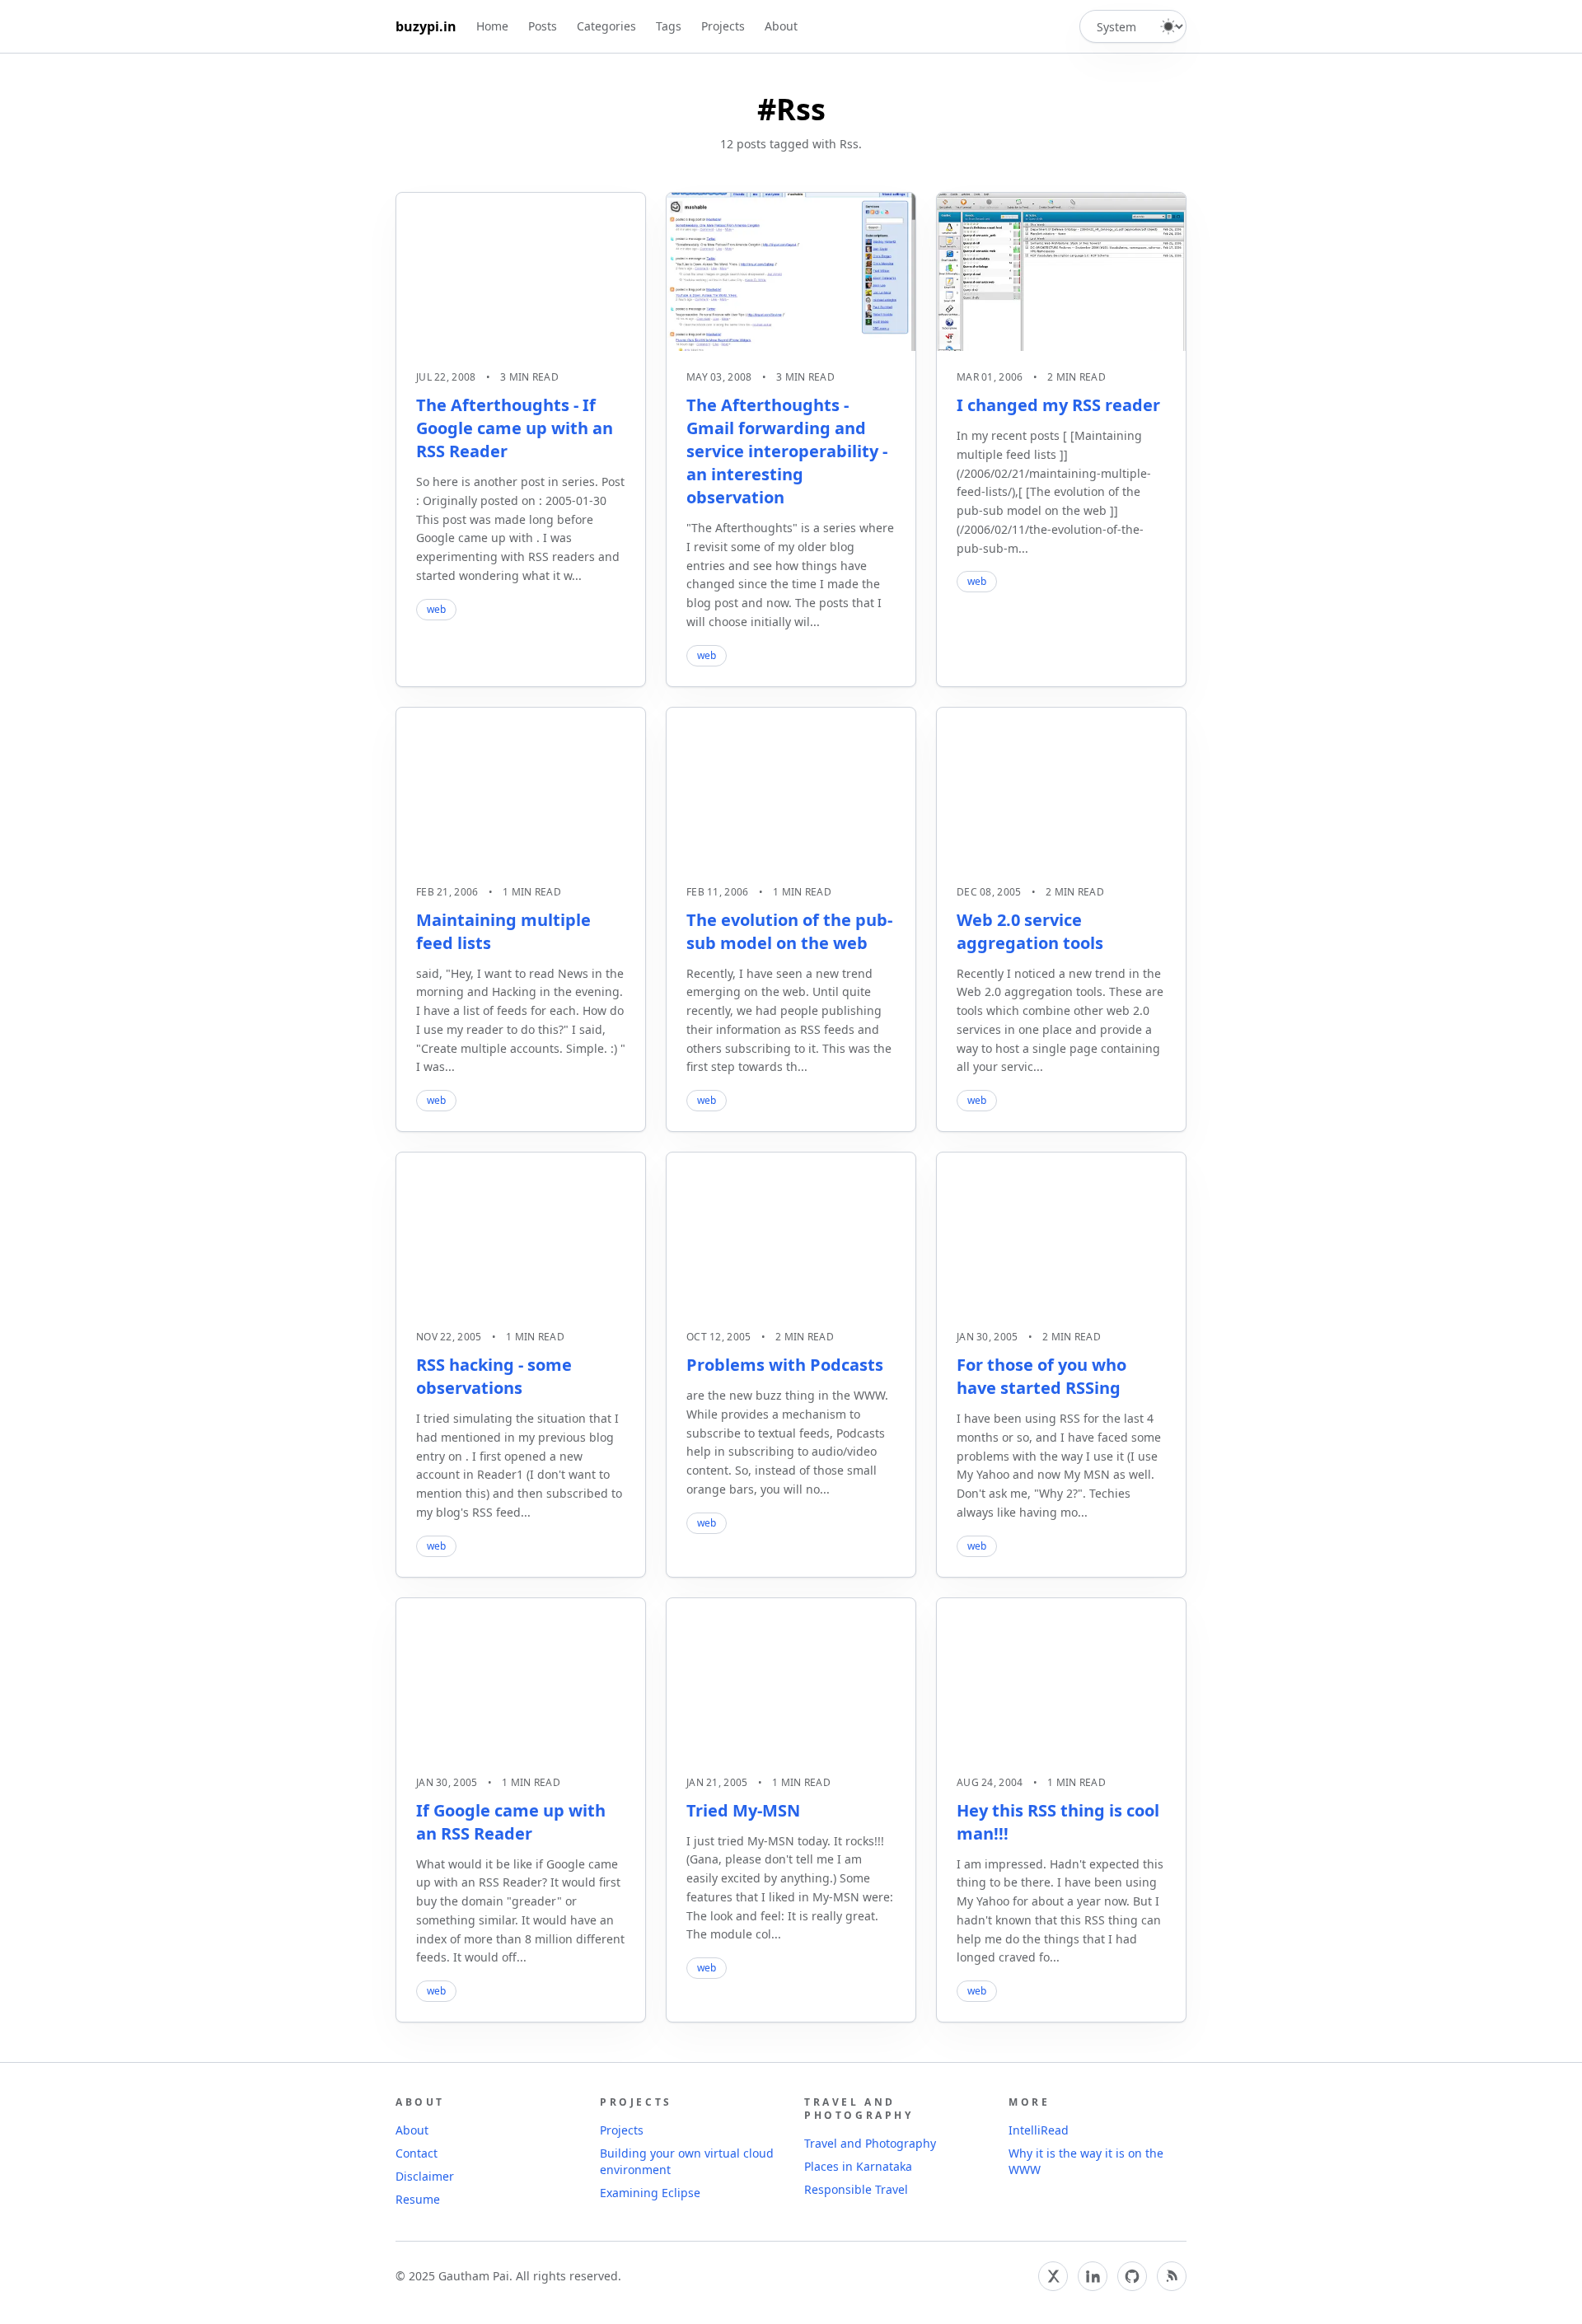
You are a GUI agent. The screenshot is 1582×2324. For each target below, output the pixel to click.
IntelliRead (1039, 2130)
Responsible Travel (856, 2189)
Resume (418, 2199)
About (781, 26)
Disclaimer (425, 2176)
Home (492, 26)
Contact (417, 2153)
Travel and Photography (870, 2143)
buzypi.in (426, 26)
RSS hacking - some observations (494, 1376)
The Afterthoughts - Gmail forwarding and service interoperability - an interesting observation (787, 451)
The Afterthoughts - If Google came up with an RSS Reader (515, 428)
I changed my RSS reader (1058, 405)
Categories (606, 26)
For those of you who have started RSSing (1041, 1376)
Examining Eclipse (650, 2193)
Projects (723, 26)
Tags (669, 26)
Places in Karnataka (858, 2166)
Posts (543, 26)
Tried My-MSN (743, 1810)
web (436, 609)
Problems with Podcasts (785, 1365)
